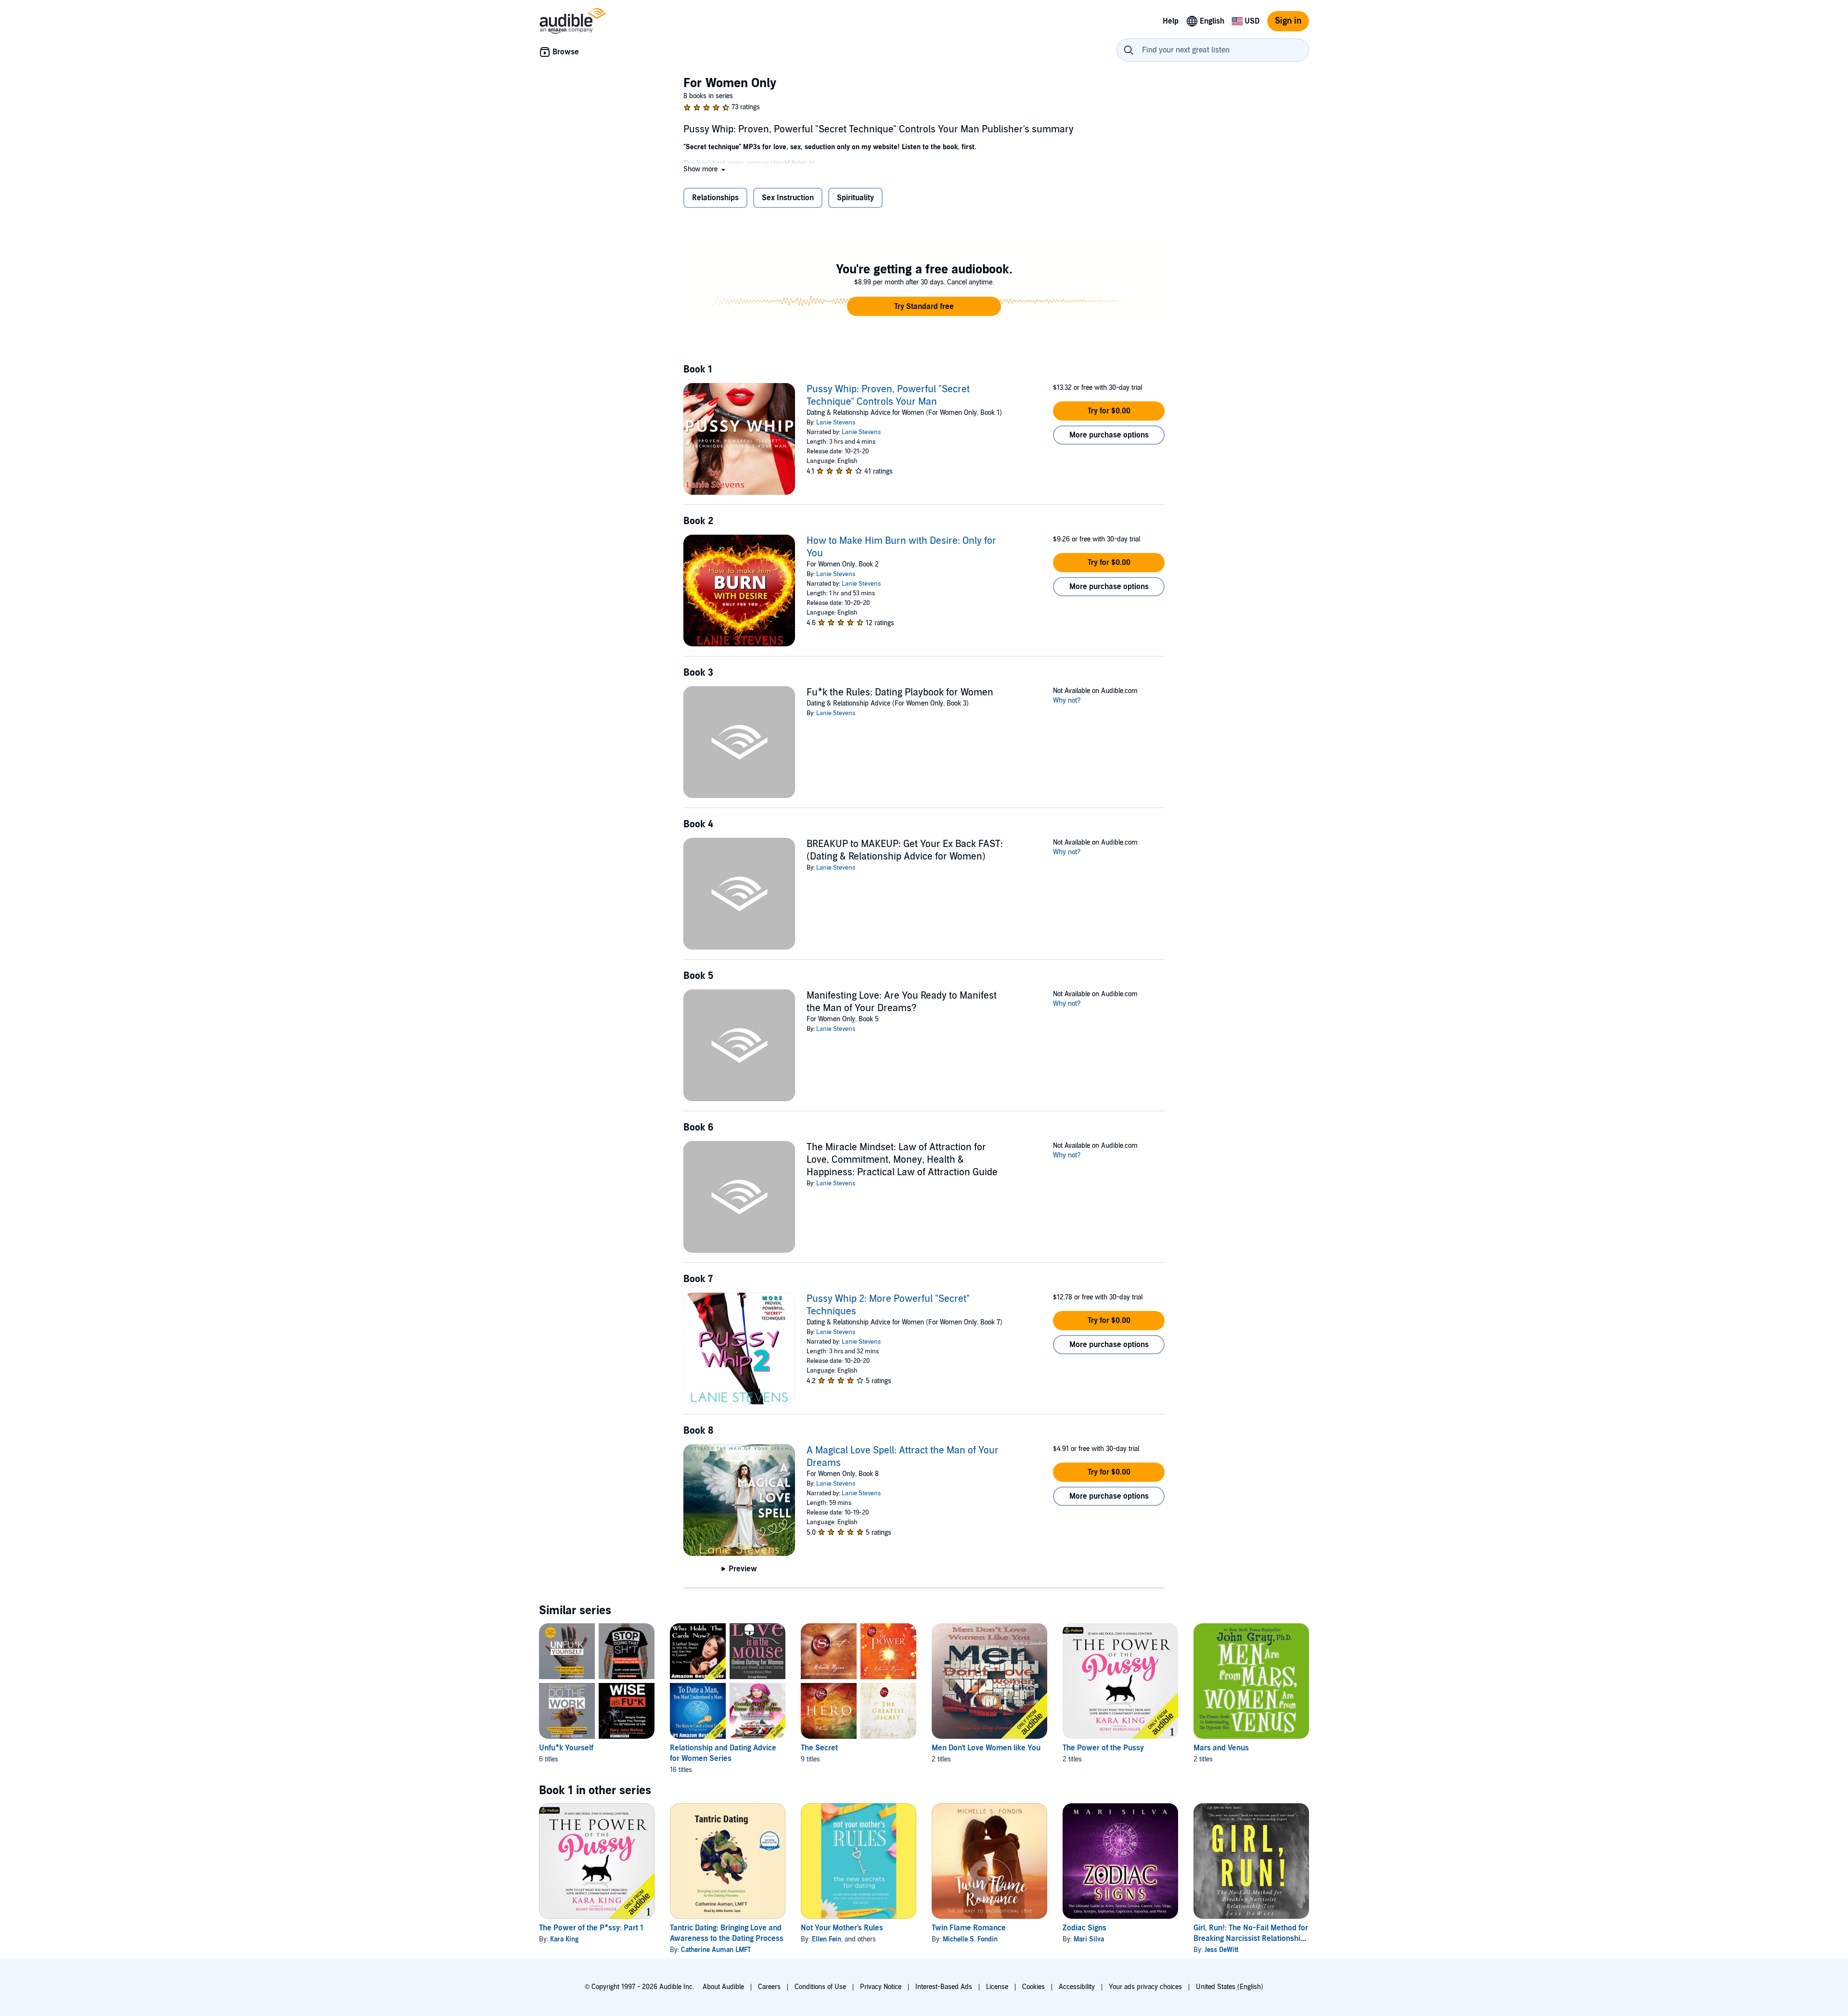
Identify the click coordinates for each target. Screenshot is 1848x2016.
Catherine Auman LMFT (716, 1950)
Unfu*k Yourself (566, 1748)
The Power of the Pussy (1103, 1748)
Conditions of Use (820, 1987)
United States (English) (1230, 1987)
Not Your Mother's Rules (842, 1928)
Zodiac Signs (1084, 1928)
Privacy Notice (881, 1987)
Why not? (1067, 700)
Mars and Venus (1221, 1748)
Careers (769, 1987)
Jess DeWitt (1221, 1950)
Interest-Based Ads (944, 1987)
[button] (705, 169)
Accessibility (1077, 1987)
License (997, 1987)
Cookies (1033, 1987)
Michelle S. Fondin (970, 1939)
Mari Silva (1089, 1939)
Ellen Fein (827, 1939)
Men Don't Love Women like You (986, 1748)
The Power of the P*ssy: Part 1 (591, 1928)
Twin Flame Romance (969, 1928)
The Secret (819, 1748)
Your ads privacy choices (1145, 1987)
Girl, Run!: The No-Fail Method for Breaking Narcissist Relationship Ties (1251, 1939)
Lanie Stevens (836, 423)
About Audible (723, 1987)
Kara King (564, 1939)
